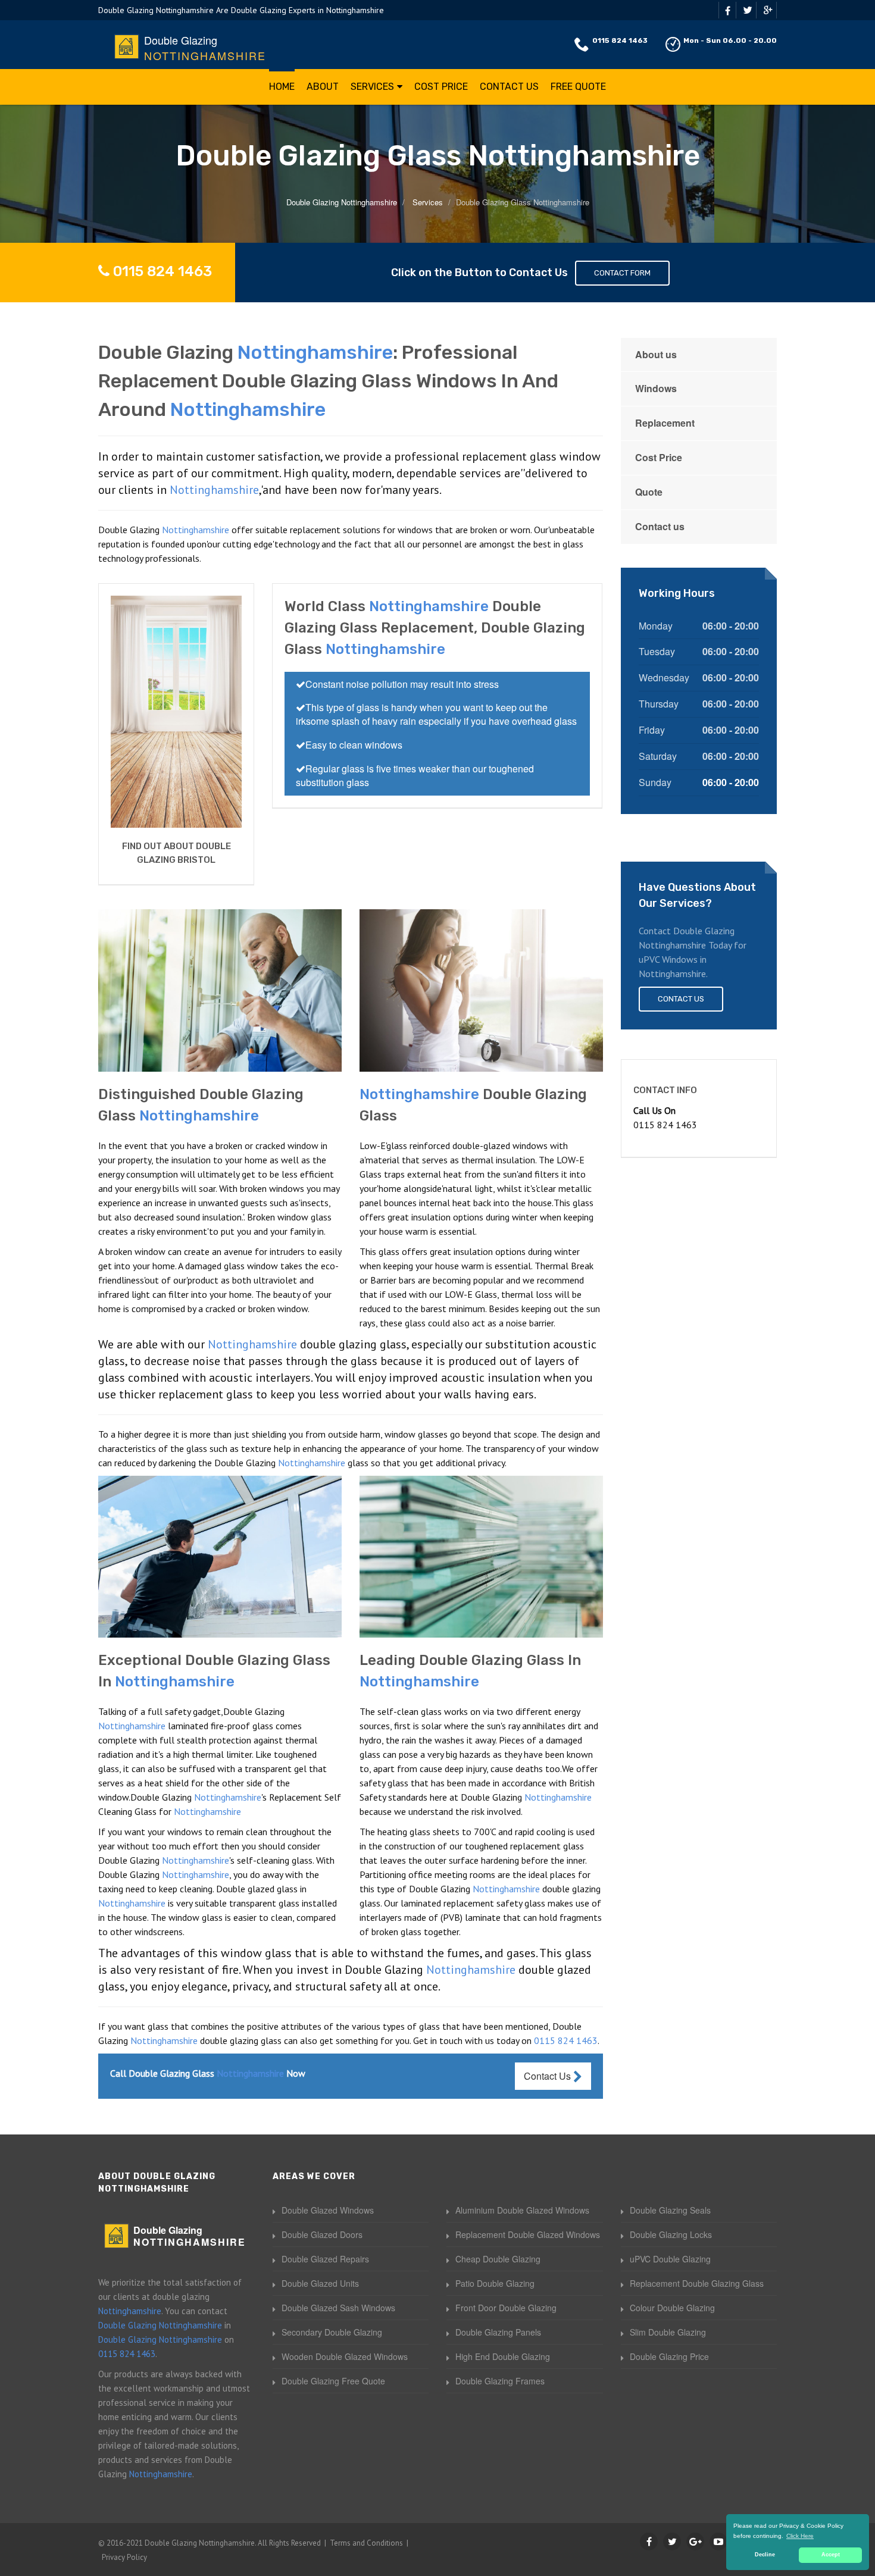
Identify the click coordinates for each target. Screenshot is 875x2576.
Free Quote (578, 87)
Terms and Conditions (366, 2543)
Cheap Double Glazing (498, 2259)
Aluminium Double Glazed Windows (522, 2210)
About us (656, 354)
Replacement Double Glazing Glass (697, 2283)
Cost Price (441, 87)
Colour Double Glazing (672, 2308)
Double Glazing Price (669, 2356)
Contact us (660, 526)
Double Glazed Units (320, 2283)
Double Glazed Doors (322, 2234)
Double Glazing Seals (670, 2210)
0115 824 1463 (620, 40)
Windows (656, 388)
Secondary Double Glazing (332, 2332)
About (323, 87)
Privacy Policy (124, 2557)
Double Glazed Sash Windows (338, 2308)
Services (372, 87)
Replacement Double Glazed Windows (528, 2234)
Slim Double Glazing (668, 2332)
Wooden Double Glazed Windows (345, 2356)
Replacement (665, 423)
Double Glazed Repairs (325, 2259)
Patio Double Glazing (495, 2283)
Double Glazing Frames (500, 2381)
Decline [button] (765, 2555)
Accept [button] (831, 2555)
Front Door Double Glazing (506, 2308)
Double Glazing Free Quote (333, 2381)
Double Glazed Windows (328, 2210)
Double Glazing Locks (671, 2234)
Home (282, 87)
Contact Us (509, 87)
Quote (649, 492)
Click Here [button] (800, 2536)
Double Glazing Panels (498, 2332)
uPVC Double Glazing (670, 2259)
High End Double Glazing (503, 2356)
